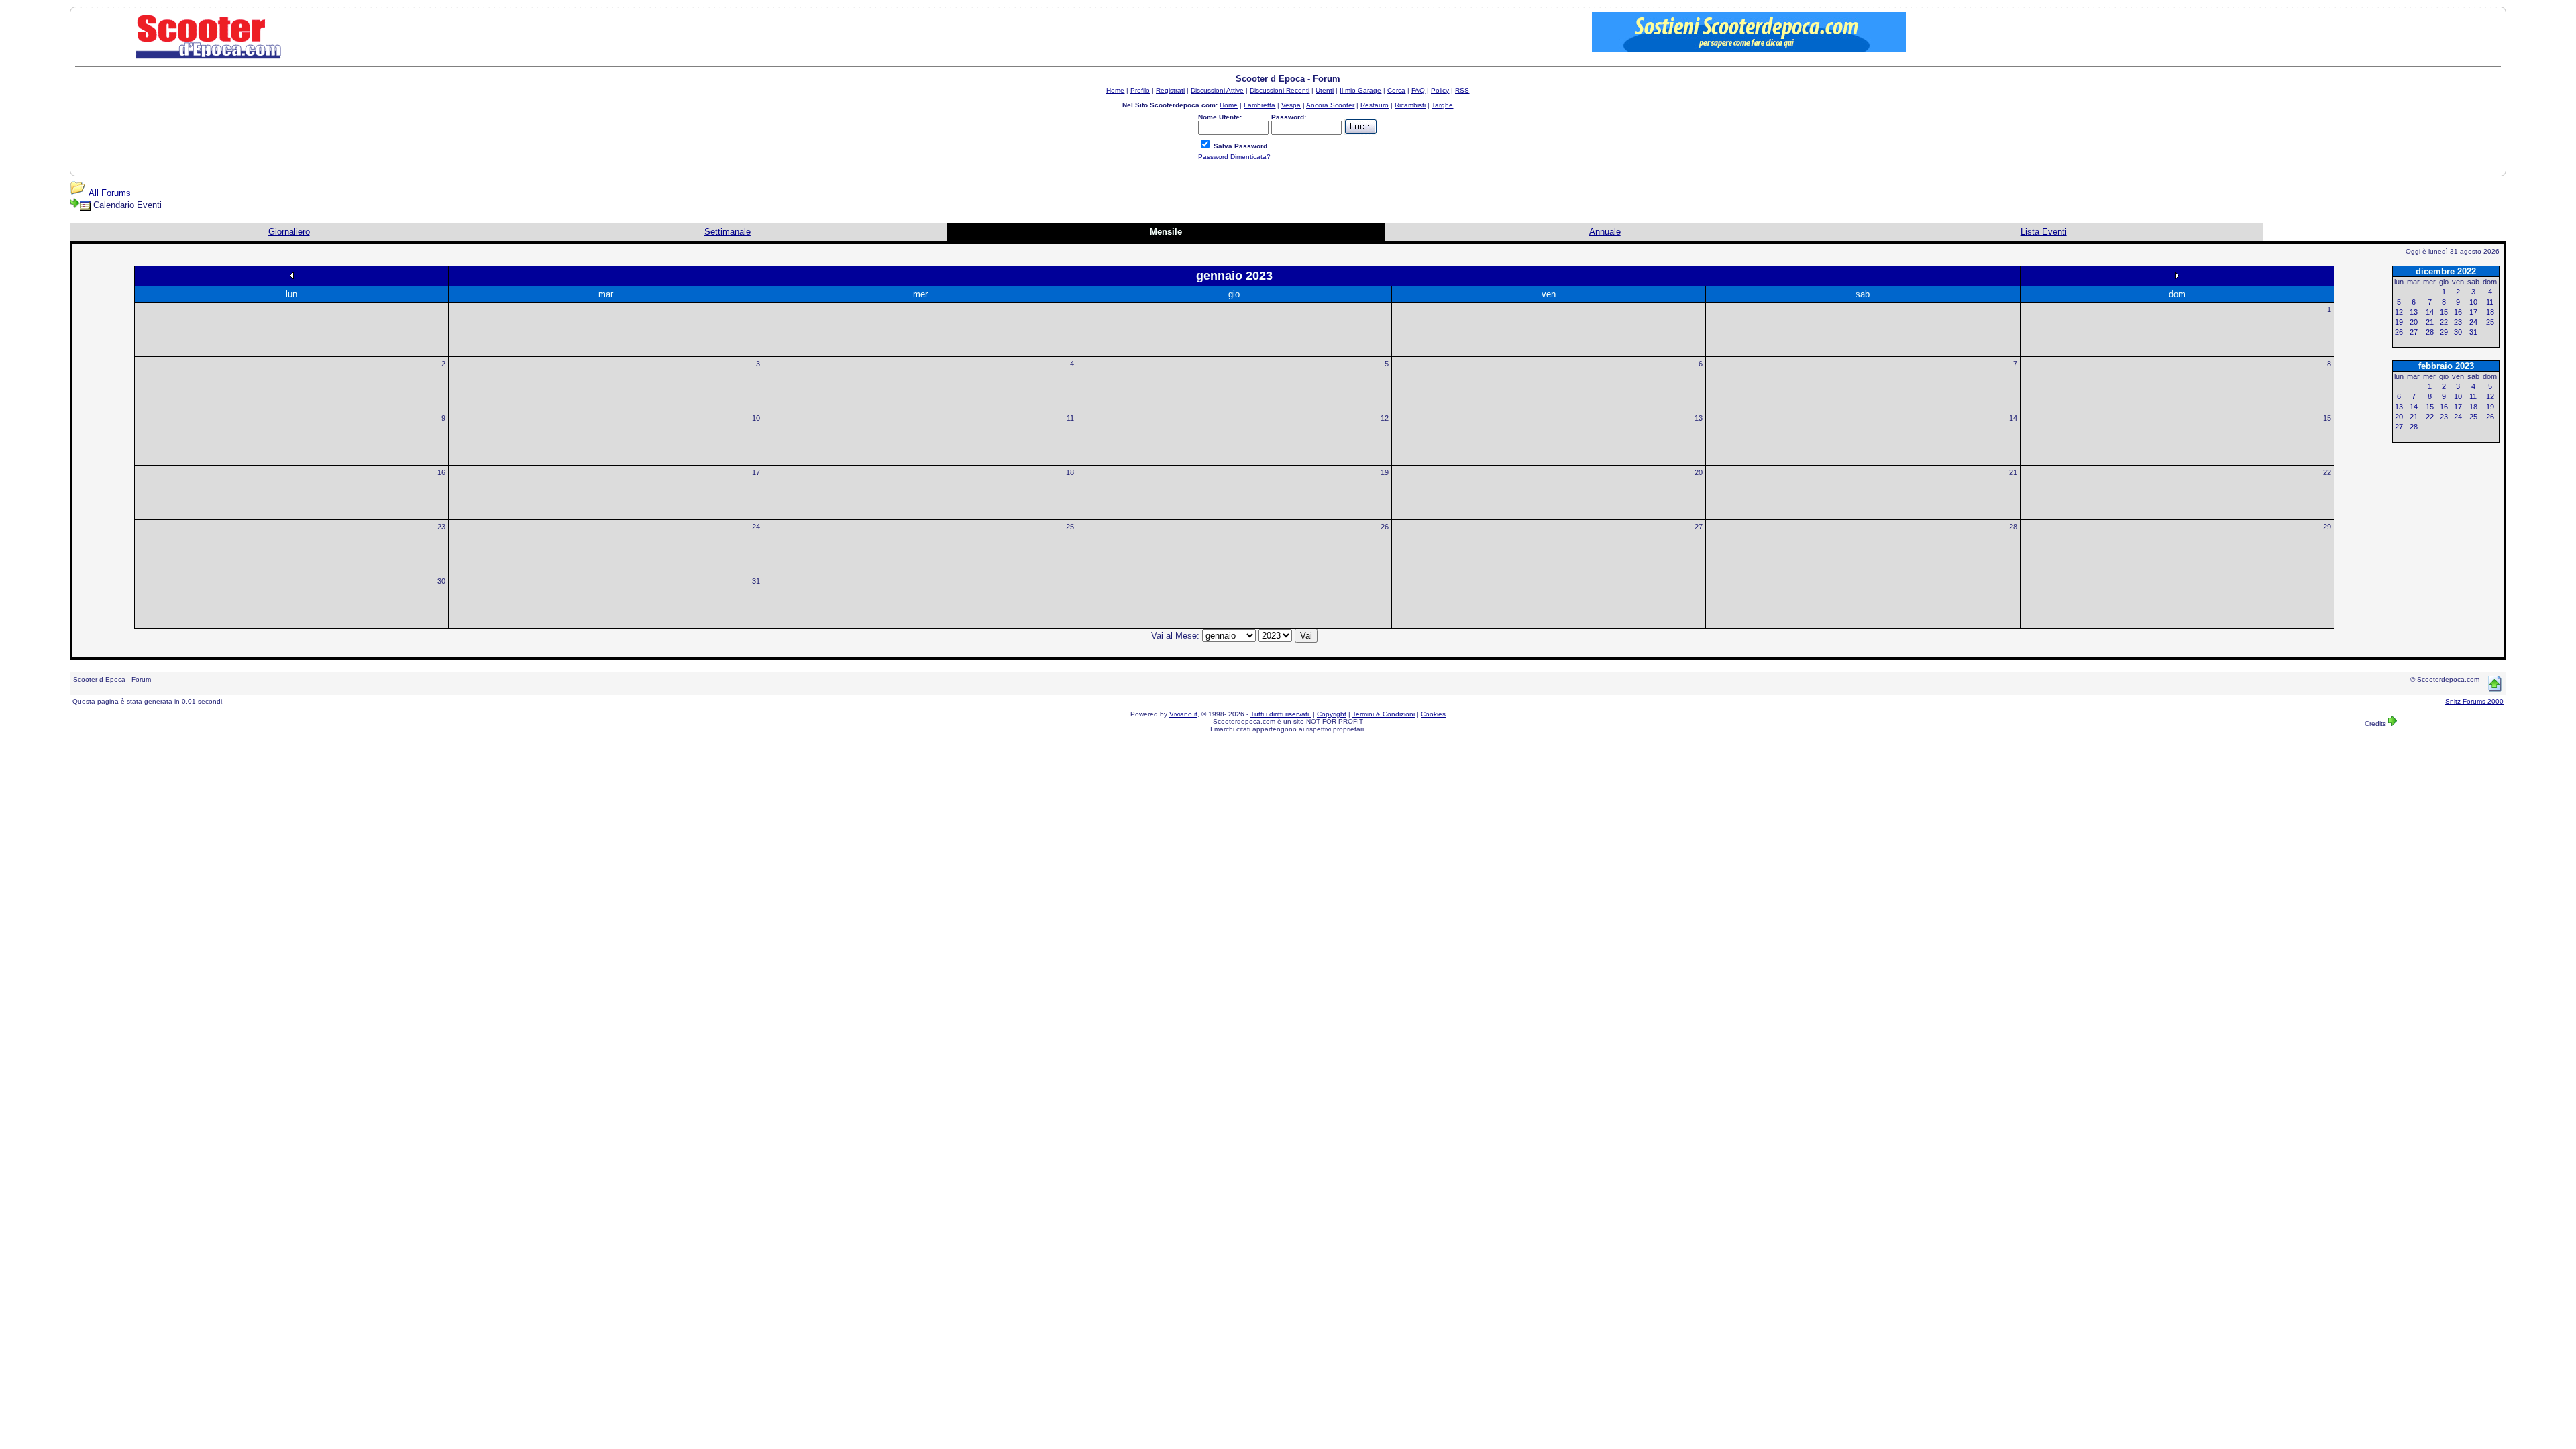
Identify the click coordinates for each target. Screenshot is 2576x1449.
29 (2327, 527)
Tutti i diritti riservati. (1281, 714)
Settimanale (728, 232)
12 (1385, 418)
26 (1385, 527)
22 (2327, 472)
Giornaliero (289, 232)
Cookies (1433, 714)
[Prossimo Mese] (2177, 275)
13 (1699, 418)
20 (1699, 472)
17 (756, 472)
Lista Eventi (2044, 232)
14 (2013, 418)
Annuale (1605, 232)
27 (1699, 527)
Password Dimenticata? (1234, 157)
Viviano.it (1183, 714)
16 (441, 472)
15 (2327, 418)
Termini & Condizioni (1384, 714)
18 (1070, 472)
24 (756, 527)
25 (1070, 527)
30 (441, 581)
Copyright (1332, 714)
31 (756, 581)
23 (441, 527)
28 (2013, 527)
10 (756, 418)
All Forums (110, 193)
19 (1385, 472)
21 (2013, 472)
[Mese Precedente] (292, 275)
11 (1070, 418)
